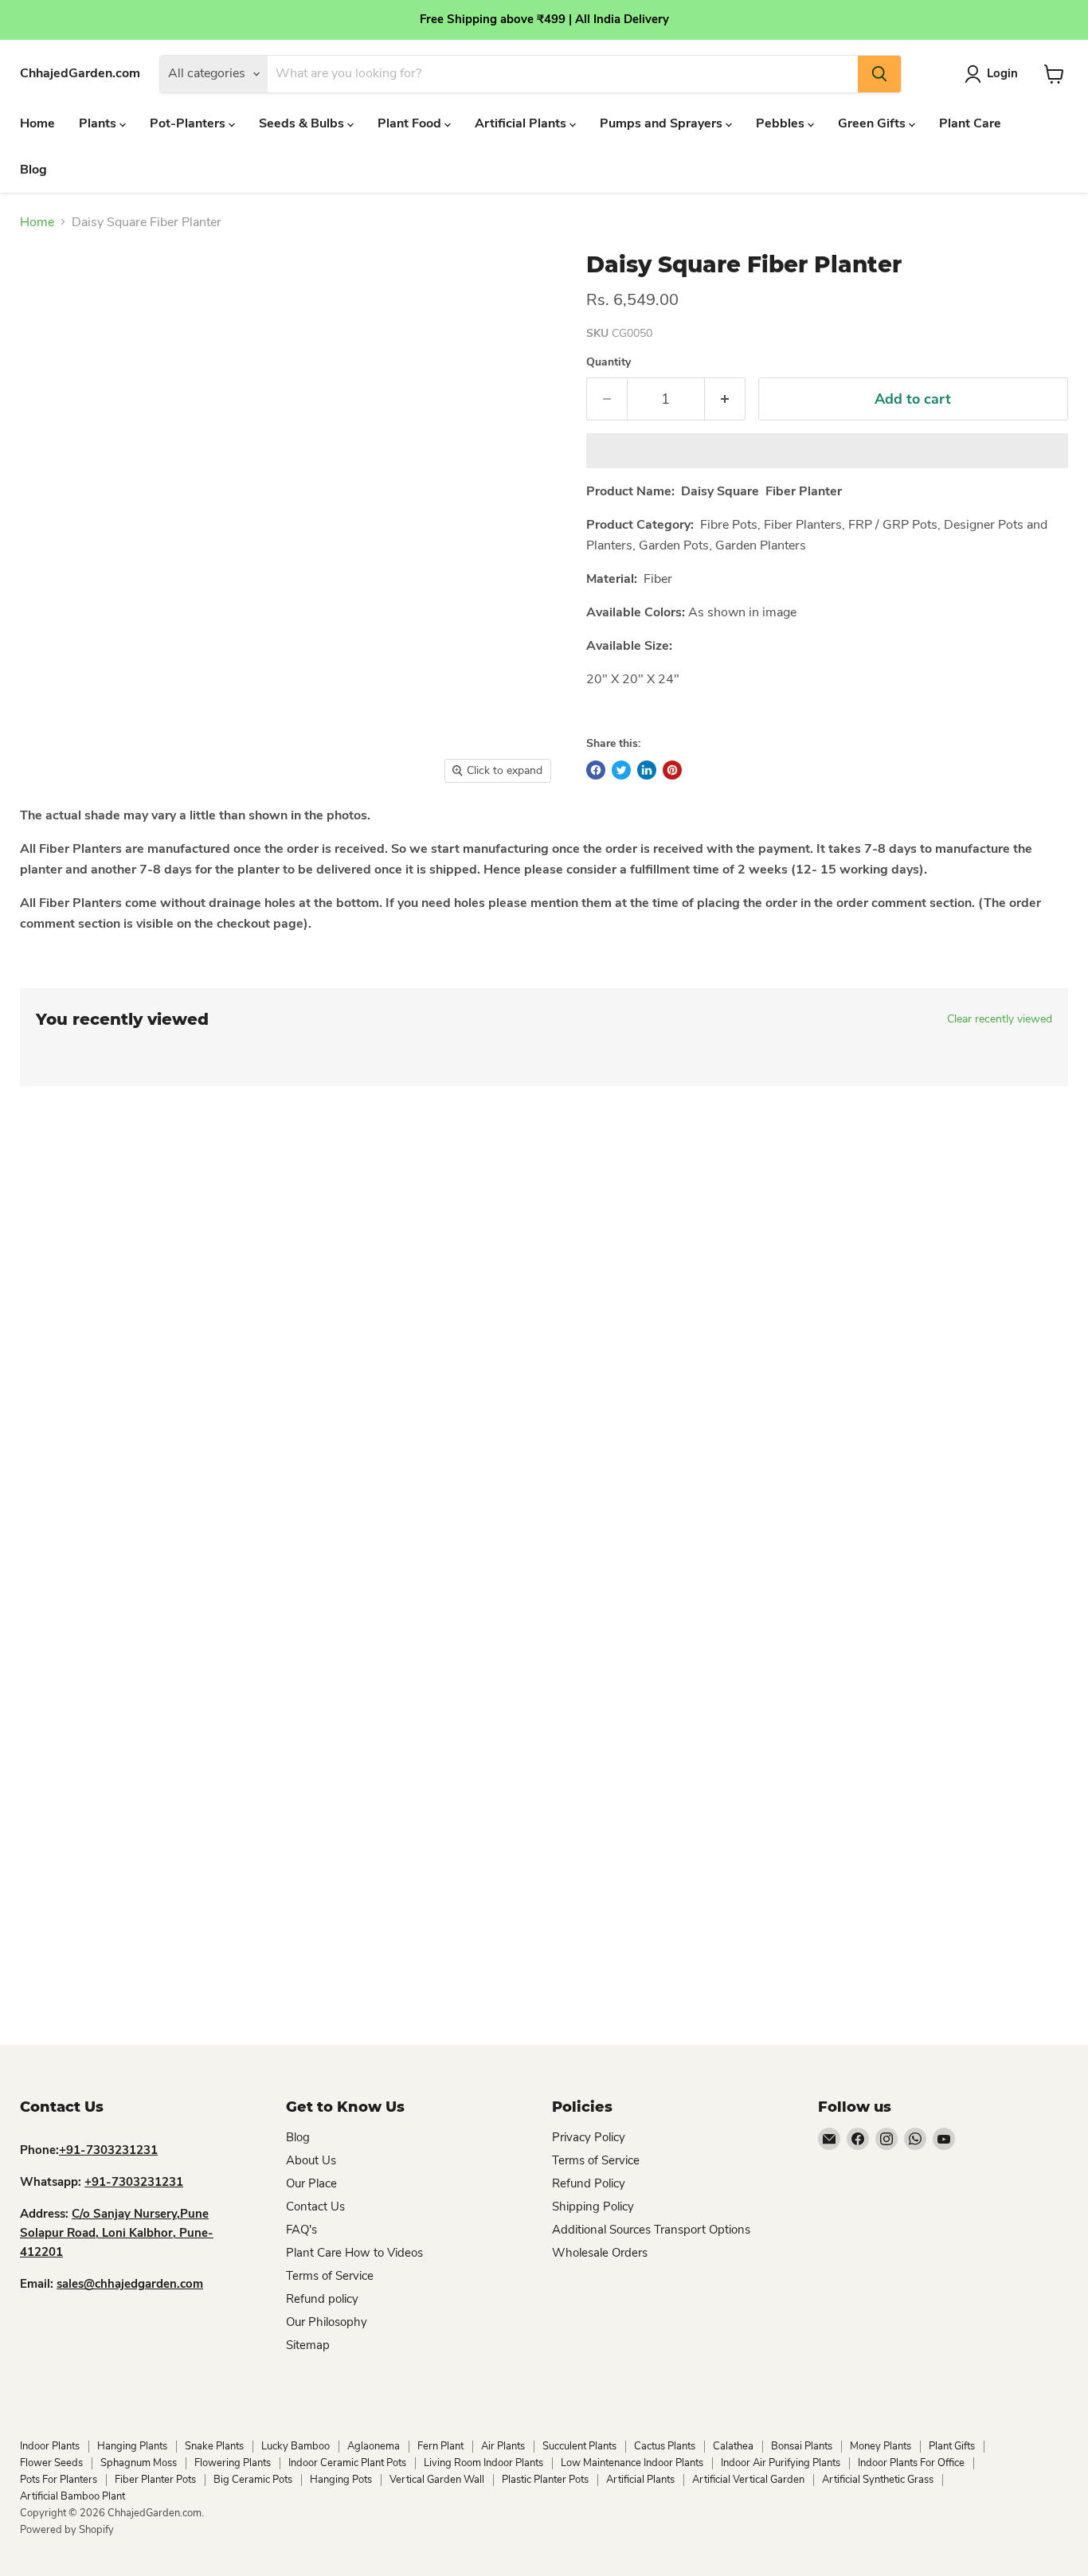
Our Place (311, 2183)
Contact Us (315, 2207)
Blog (33, 170)
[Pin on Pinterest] (672, 770)
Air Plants (503, 2446)
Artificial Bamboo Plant (72, 2496)
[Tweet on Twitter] (621, 770)
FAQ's (301, 2230)
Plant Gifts (952, 2446)
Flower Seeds (51, 2463)
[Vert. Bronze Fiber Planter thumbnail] (56, 837)
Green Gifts (873, 123)
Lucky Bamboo (295, 2446)
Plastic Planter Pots (545, 2480)
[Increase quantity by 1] (725, 399)
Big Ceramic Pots (253, 2480)
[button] (827, 451)
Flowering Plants (233, 2463)
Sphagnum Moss (139, 2463)
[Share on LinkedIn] (647, 770)
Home (37, 123)
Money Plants (881, 2446)
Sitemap (308, 2345)
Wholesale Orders (600, 2253)
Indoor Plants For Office (911, 2463)
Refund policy (322, 2299)
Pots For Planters (59, 2480)
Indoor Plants (50, 2446)
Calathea (733, 2446)
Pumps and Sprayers (663, 123)
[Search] (879, 74)
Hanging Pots (341, 2480)
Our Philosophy (327, 2322)
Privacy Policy (589, 2137)
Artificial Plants (522, 123)
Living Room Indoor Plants (483, 2463)
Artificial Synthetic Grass (878, 2480)
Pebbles (782, 123)
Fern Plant (440, 2446)
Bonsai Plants (802, 2446)
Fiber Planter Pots (155, 2480)
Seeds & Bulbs (303, 123)
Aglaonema (374, 2446)
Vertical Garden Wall (437, 2480)
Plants (99, 123)
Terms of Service (330, 2276)
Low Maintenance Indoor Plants (632, 2463)
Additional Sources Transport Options (651, 2230)
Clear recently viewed (1000, 1019)
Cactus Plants (665, 2446)
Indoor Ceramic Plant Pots (347, 2463)
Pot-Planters (189, 123)
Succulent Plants (579, 2446)
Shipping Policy (593, 2207)
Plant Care (970, 123)
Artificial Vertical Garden (748, 2480)
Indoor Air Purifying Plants (781, 2463)
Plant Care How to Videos (354, 2253)
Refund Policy (589, 2183)
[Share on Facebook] (596, 770)
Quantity (609, 362)
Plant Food (411, 123)
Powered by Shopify (67, 2530)
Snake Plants (214, 2446)
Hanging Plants (132, 2446)
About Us (311, 2160)
